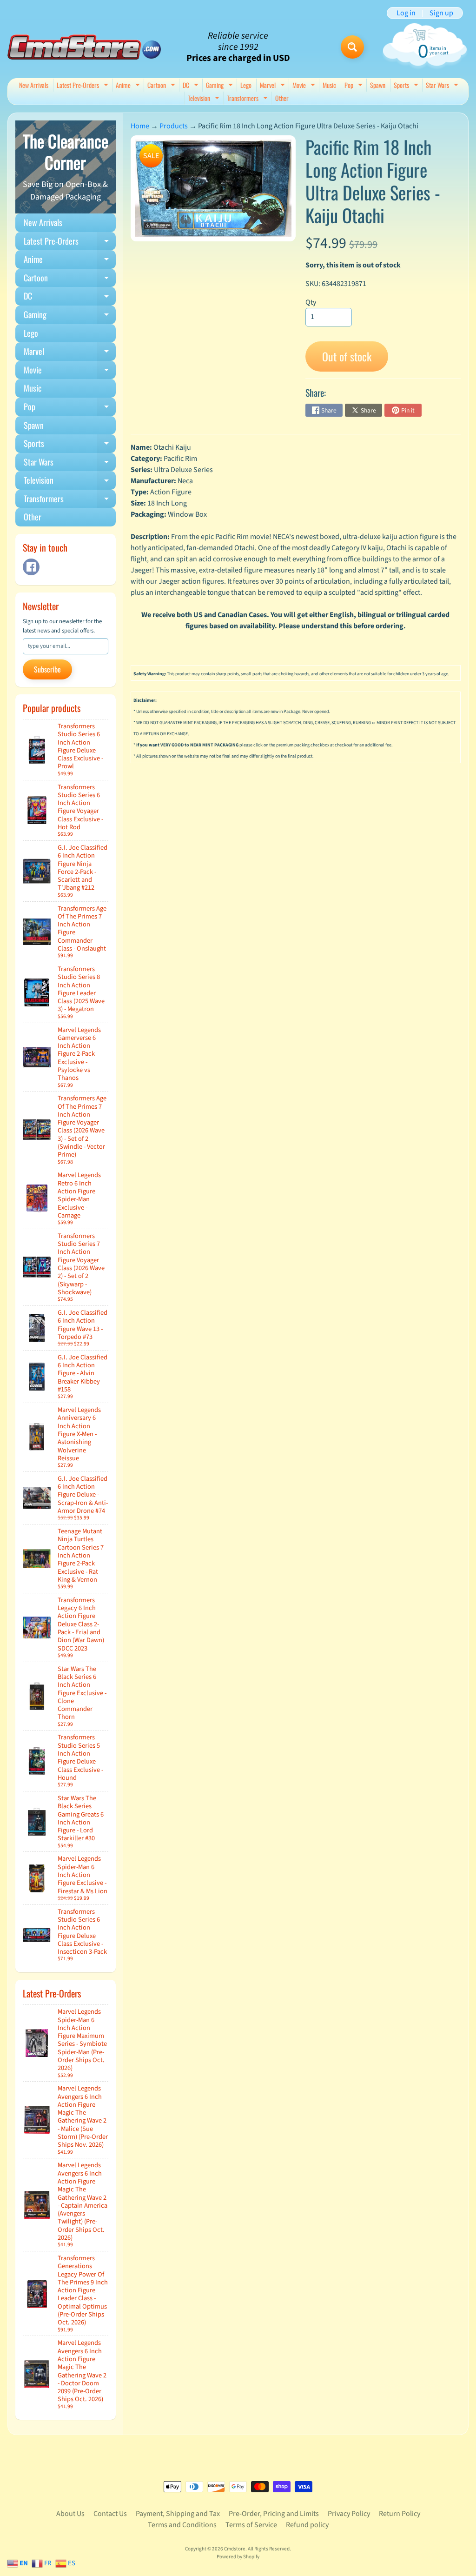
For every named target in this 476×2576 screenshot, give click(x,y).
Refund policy (307, 2525)
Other (282, 98)
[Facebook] (31, 567)
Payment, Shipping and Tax (178, 2514)
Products (174, 126)
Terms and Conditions (182, 2525)
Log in (406, 13)
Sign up (441, 13)
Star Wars (443, 86)
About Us (70, 2514)
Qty (311, 302)
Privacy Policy (349, 2514)
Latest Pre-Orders (84, 86)
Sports (407, 86)
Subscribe (47, 669)
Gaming (221, 86)
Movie (305, 86)
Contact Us (110, 2514)
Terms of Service (251, 2525)
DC (192, 86)
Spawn (378, 85)
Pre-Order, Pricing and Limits (274, 2514)
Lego (246, 85)
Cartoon (162, 86)
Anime (129, 86)
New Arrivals (34, 85)
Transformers (248, 99)
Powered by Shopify (238, 2557)
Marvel (274, 86)
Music (329, 85)
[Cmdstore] (84, 47)
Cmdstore (235, 2549)
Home (140, 126)
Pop (355, 86)
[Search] (352, 47)
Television (205, 99)
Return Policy (400, 2514)
